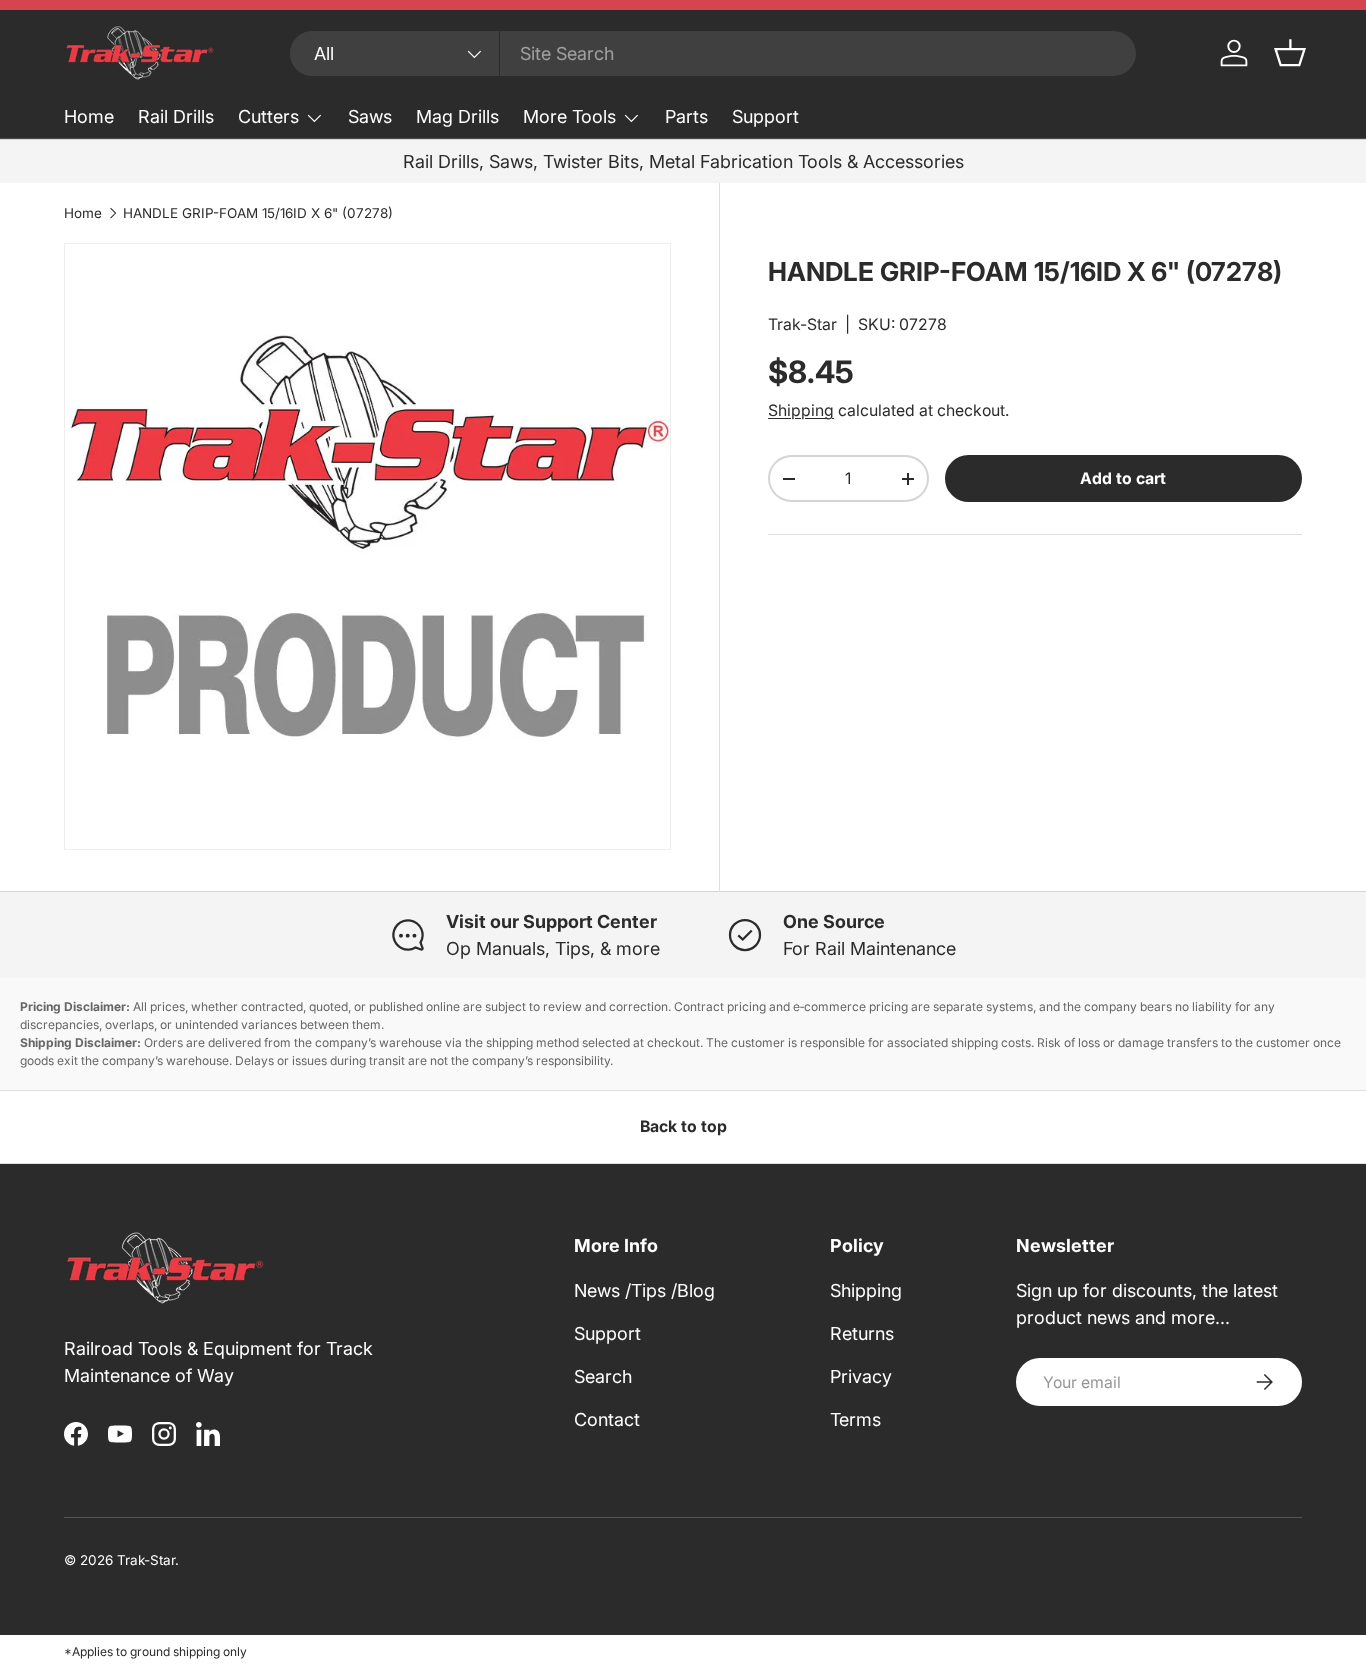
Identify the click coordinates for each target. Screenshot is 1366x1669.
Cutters (268, 116)
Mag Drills (457, 116)
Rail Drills (176, 116)
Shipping (801, 411)
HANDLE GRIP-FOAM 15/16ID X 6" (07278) (258, 213)
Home (89, 116)
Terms (855, 1419)
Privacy (861, 1376)
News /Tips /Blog (644, 1290)
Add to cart (1123, 479)
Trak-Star (802, 325)
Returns (862, 1333)
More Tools (569, 116)
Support (765, 116)
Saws (370, 116)
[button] (1290, 53)
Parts (686, 116)
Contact (607, 1419)
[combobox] (713, 53)
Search (603, 1376)
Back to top (683, 1126)
